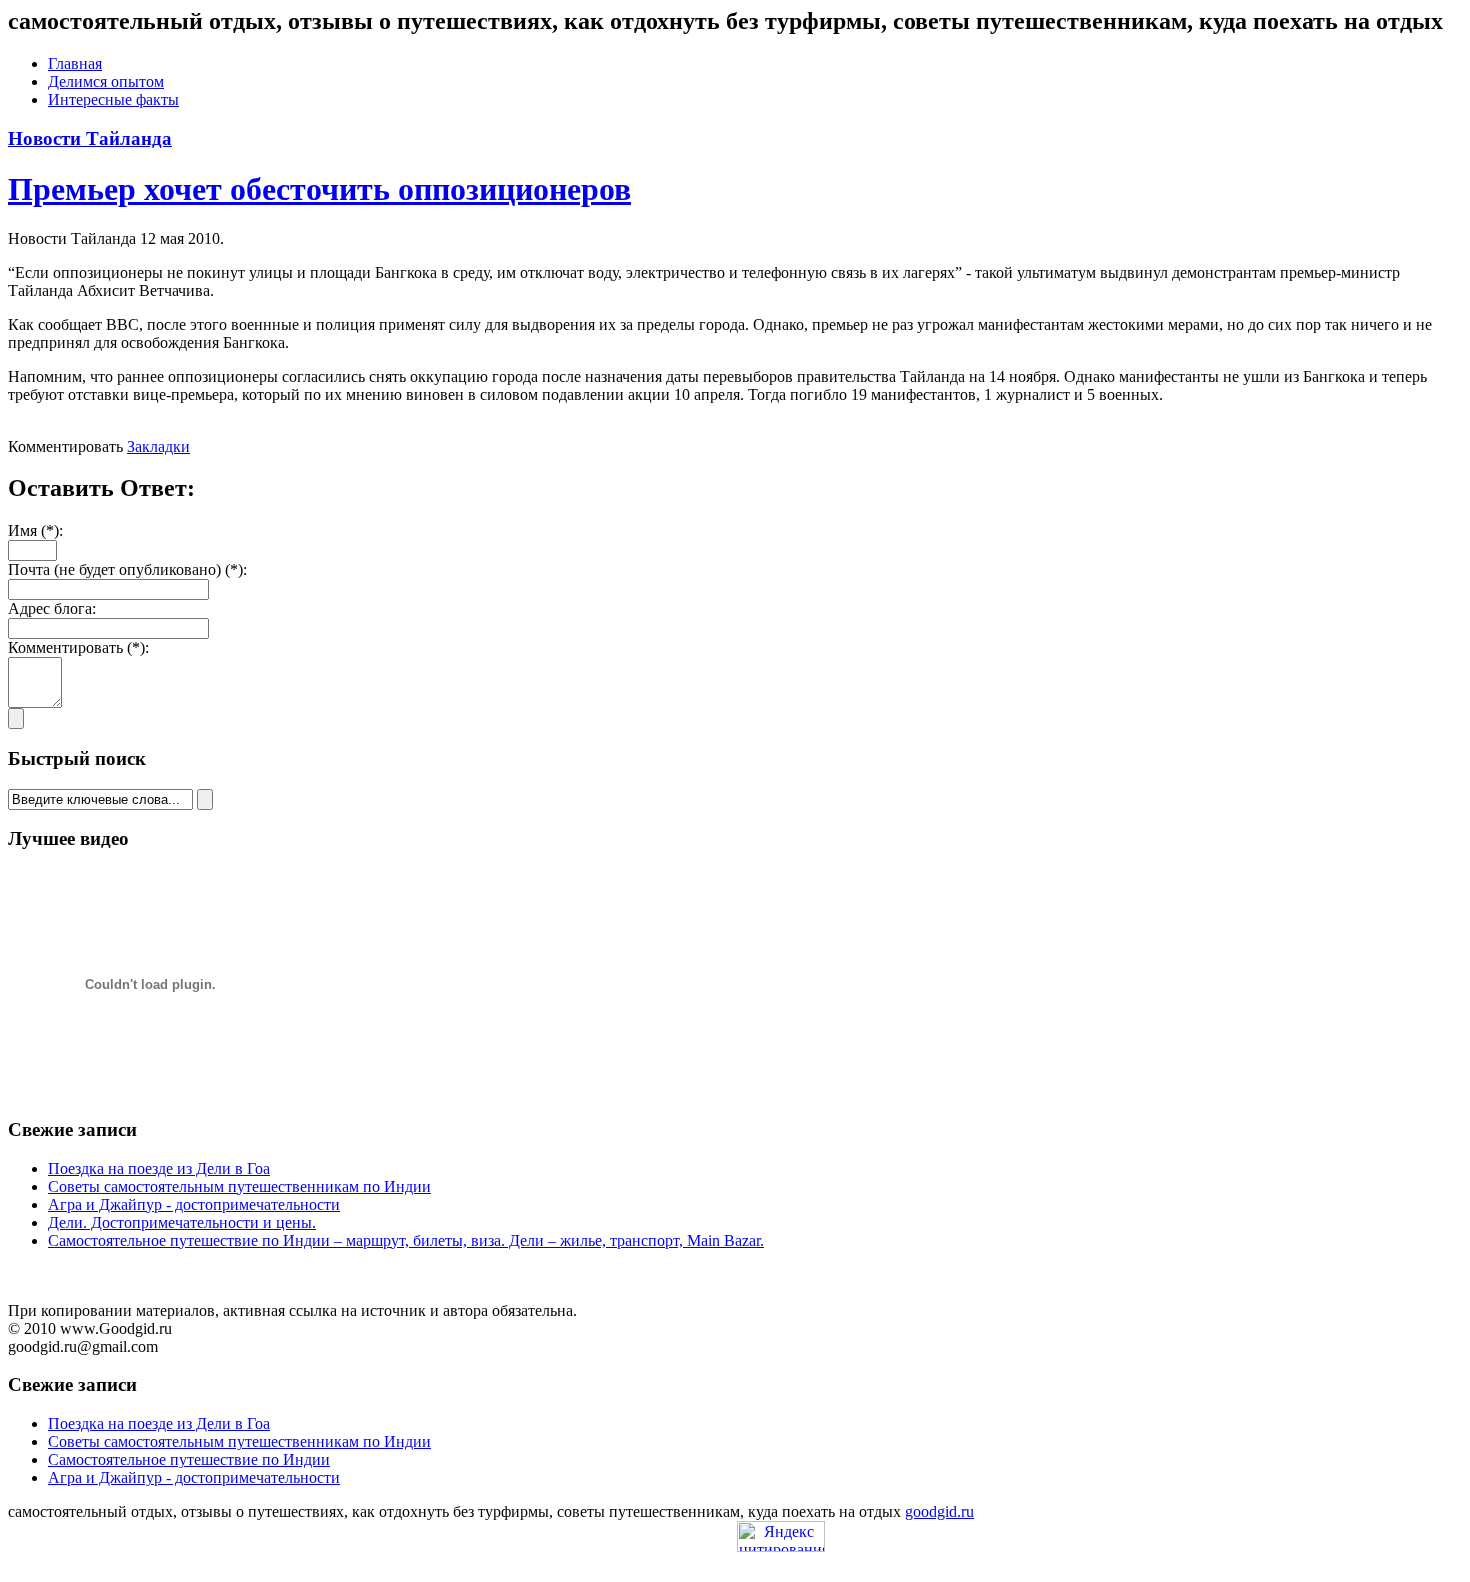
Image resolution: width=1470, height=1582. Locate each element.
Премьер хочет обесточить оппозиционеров (319, 189)
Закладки (158, 446)
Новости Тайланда (90, 138)
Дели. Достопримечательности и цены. (182, 1222)
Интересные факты (113, 99)
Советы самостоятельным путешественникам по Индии (239, 1186)
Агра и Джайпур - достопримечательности (194, 1204)
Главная (75, 63)
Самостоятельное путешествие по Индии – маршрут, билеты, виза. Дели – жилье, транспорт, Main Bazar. (406, 1240)
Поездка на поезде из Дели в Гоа (159, 1168)
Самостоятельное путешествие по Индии (189, 1459)
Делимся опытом (106, 81)
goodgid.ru (939, 1511)
